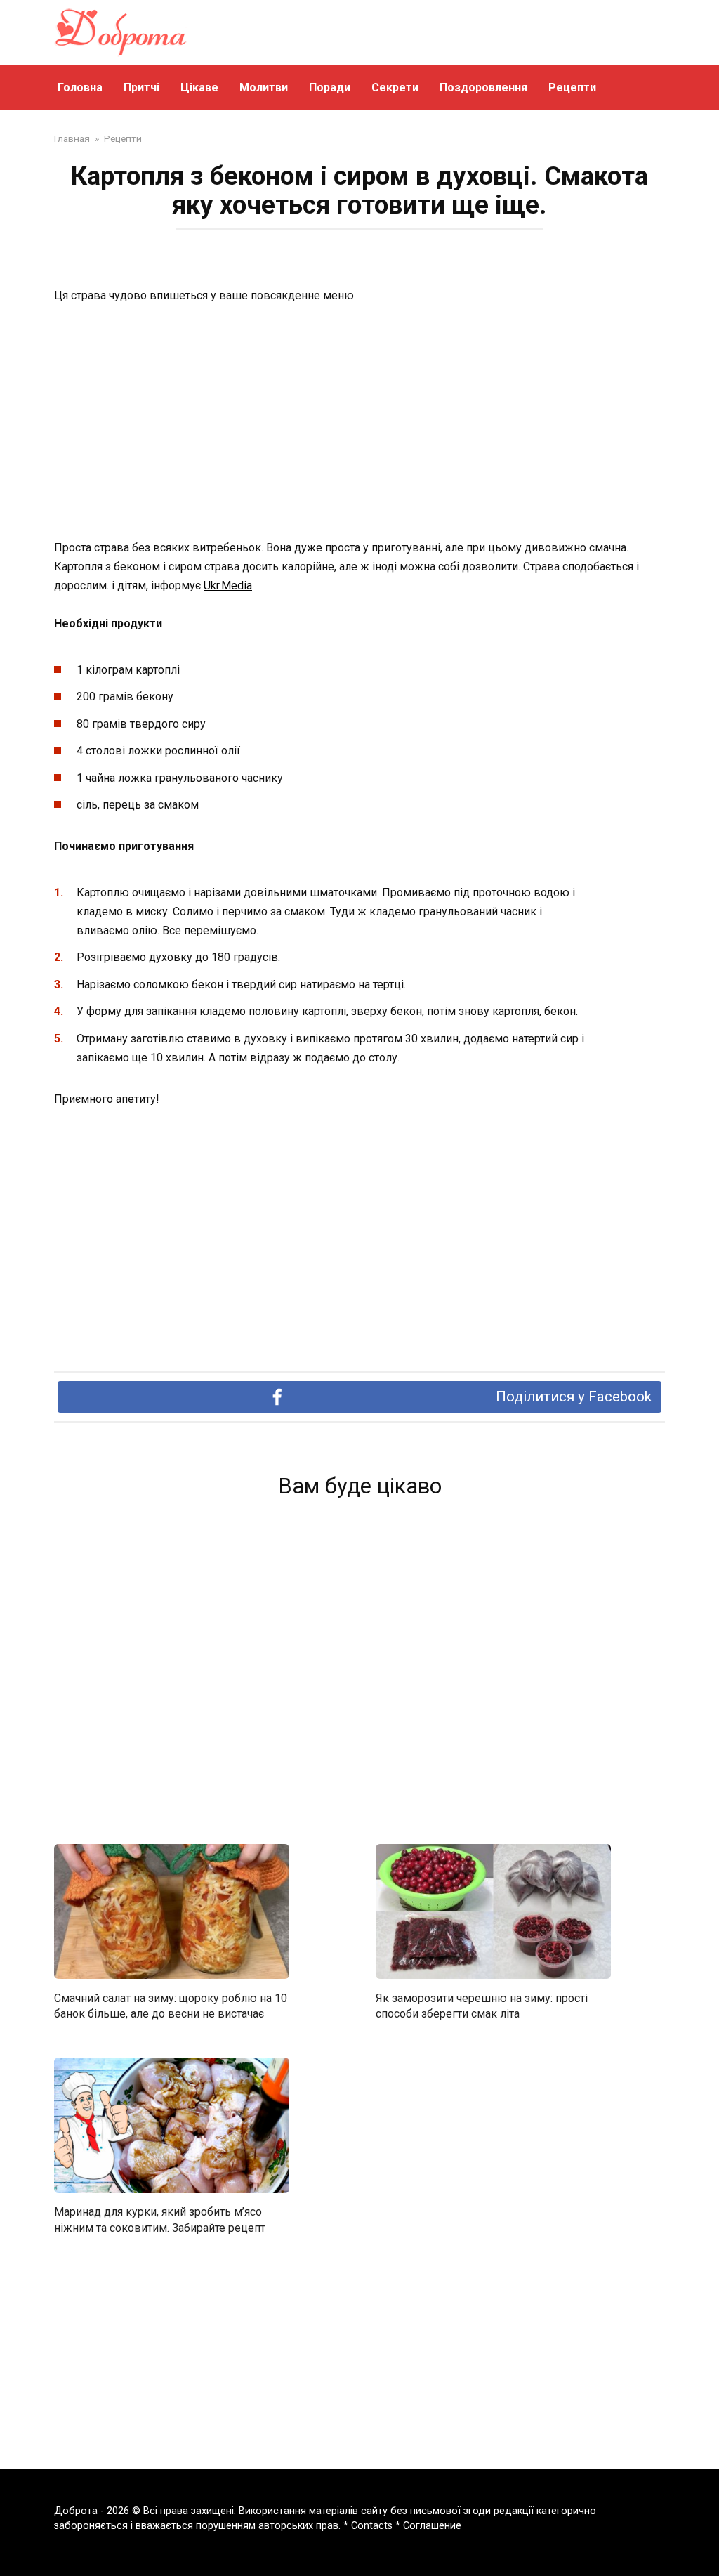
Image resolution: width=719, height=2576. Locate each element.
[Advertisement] (359, 423)
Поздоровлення (483, 87)
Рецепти (572, 87)
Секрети (395, 87)
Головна (80, 87)
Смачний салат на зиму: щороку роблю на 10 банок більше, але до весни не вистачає (171, 2005)
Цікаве (199, 87)
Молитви (264, 87)
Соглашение (432, 2526)
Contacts (372, 2526)
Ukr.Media (228, 586)
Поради (330, 87)
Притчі (141, 87)
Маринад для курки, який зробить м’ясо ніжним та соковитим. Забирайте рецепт (160, 2219)
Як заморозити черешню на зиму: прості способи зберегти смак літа (482, 2005)
